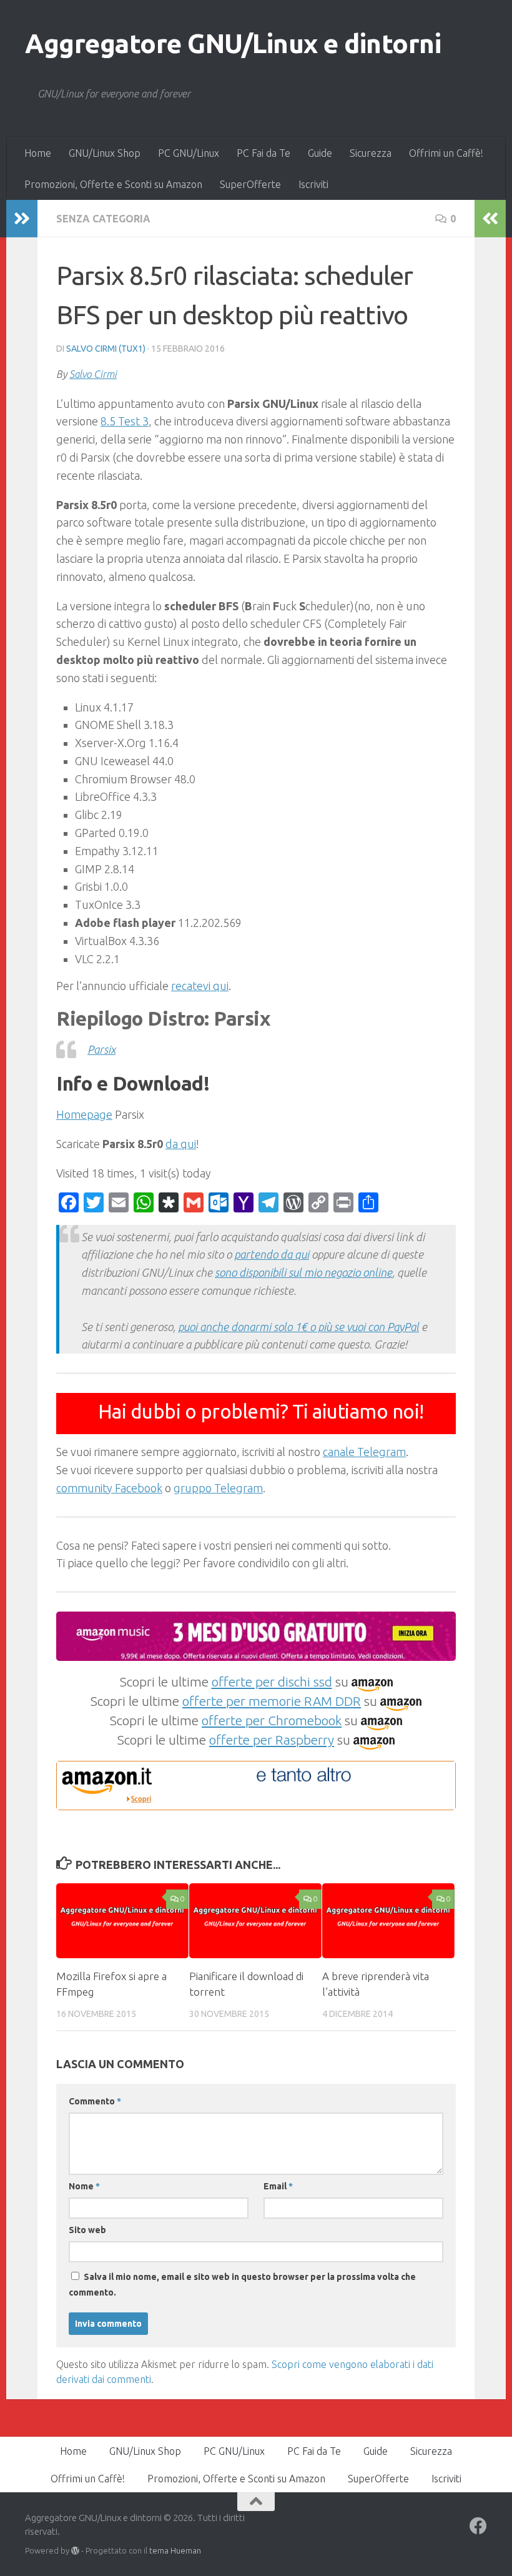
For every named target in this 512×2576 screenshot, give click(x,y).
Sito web (87, 2230)
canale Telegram (364, 1452)
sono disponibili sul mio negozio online (303, 1272)
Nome (84, 2186)
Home (38, 153)
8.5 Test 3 (125, 421)
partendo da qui (272, 1254)
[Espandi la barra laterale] (22, 219)
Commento (95, 2101)
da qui (181, 1144)
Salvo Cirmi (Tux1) (106, 349)
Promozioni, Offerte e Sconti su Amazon (113, 184)
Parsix (101, 1049)
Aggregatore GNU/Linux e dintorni (233, 43)
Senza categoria (103, 219)
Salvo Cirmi (93, 374)
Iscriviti (313, 184)
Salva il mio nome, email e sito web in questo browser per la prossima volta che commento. (242, 2285)
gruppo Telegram (218, 1488)
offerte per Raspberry (272, 1740)
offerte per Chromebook (272, 1720)
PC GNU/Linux (189, 153)
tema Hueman (175, 2550)
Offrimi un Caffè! (446, 153)
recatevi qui (200, 986)
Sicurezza (371, 153)
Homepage (84, 1114)
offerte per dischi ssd (272, 1682)
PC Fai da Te (263, 153)
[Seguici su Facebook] (478, 2526)
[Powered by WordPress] (75, 2551)
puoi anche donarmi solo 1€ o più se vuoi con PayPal (298, 1327)
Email (278, 2186)
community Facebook (109, 1488)
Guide (320, 153)
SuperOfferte (250, 184)
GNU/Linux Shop (105, 153)
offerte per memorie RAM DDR (272, 1701)
